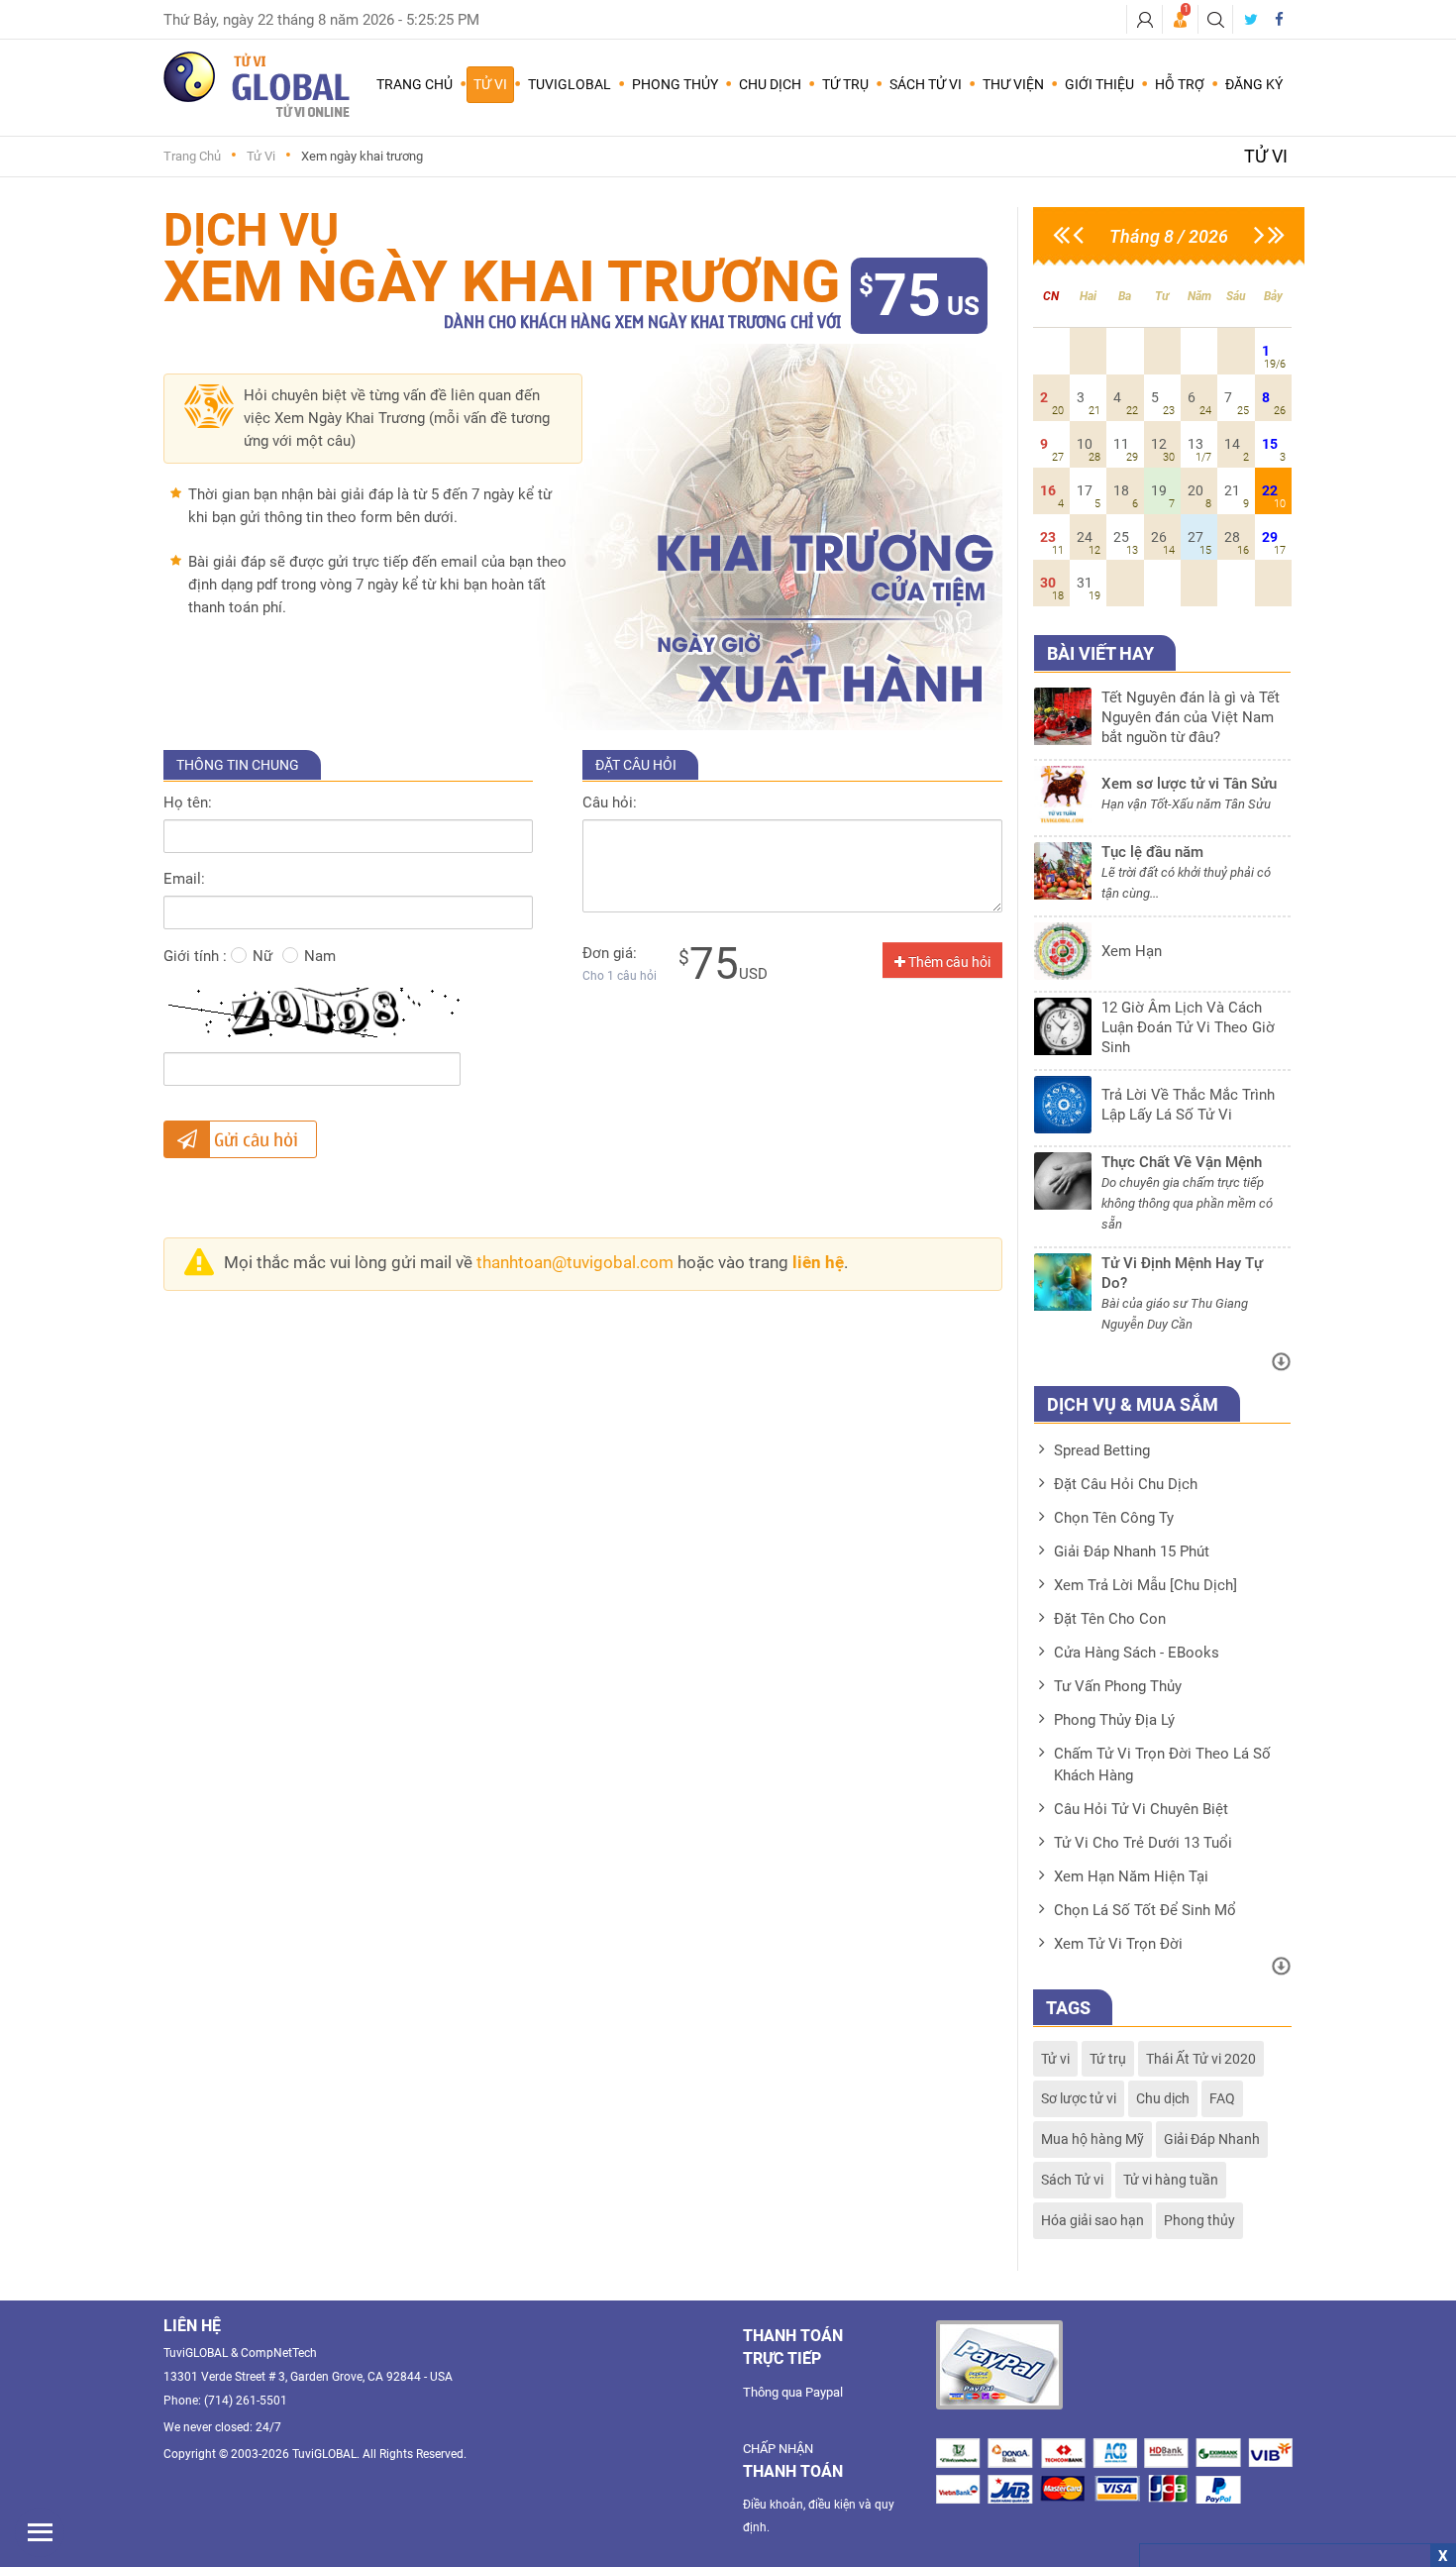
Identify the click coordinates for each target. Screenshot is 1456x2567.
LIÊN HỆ (192, 2326)
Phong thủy (1199, 2220)
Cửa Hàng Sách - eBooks (1137, 1653)
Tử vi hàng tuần (1171, 2180)
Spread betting (1102, 1450)
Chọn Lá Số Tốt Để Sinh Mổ (1145, 1910)
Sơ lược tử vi (1079, 2098)
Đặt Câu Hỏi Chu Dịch (1126, 1484)
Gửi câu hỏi (254, 1138)
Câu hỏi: (610, 802)
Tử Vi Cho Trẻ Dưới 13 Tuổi (1143, 1843)
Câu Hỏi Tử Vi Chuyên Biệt (1141, 1809)
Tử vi (1055, 2059)
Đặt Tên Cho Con (1110, 1619)
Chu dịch (1163, 2098)
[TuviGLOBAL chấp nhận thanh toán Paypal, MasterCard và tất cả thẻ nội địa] (999, 2365)
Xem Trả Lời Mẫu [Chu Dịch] (1145, 1585)
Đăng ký (1254, 84)
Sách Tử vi (1072, 2180)
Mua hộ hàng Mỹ (1092, 2139)
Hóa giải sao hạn (1092, 2220)
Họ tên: (188, 802)
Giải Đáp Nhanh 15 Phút (1132, 1551)
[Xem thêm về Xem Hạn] (1163, 975)
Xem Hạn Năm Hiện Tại (1131, 1876)
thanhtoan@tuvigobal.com (575, 1263)
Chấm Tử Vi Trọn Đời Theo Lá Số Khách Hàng (1162, 1765)
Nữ (262, 956)
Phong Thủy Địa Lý (1114, 1720)
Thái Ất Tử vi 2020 (1201, 2059)
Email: (184, 879)
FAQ (1222, 2098)
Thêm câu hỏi (948, 962)
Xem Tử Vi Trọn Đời (1118, 1944)
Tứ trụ (1108, 2059)
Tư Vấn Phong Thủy (1118, 1686)
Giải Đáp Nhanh (1212, 2139)
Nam (320, 956)
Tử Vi (261, 156)
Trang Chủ (415, 84)
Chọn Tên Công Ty (1114, 1518)
